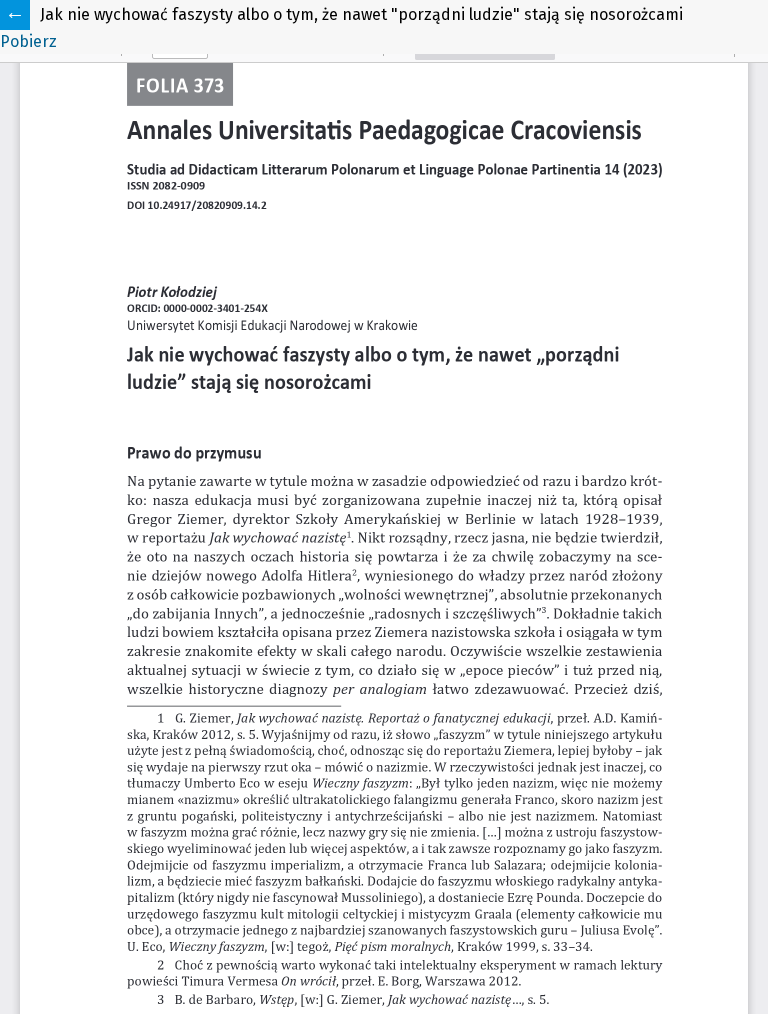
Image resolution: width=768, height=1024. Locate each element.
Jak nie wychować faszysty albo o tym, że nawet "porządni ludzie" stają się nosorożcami (361, 14)
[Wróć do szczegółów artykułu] (15, 15)
